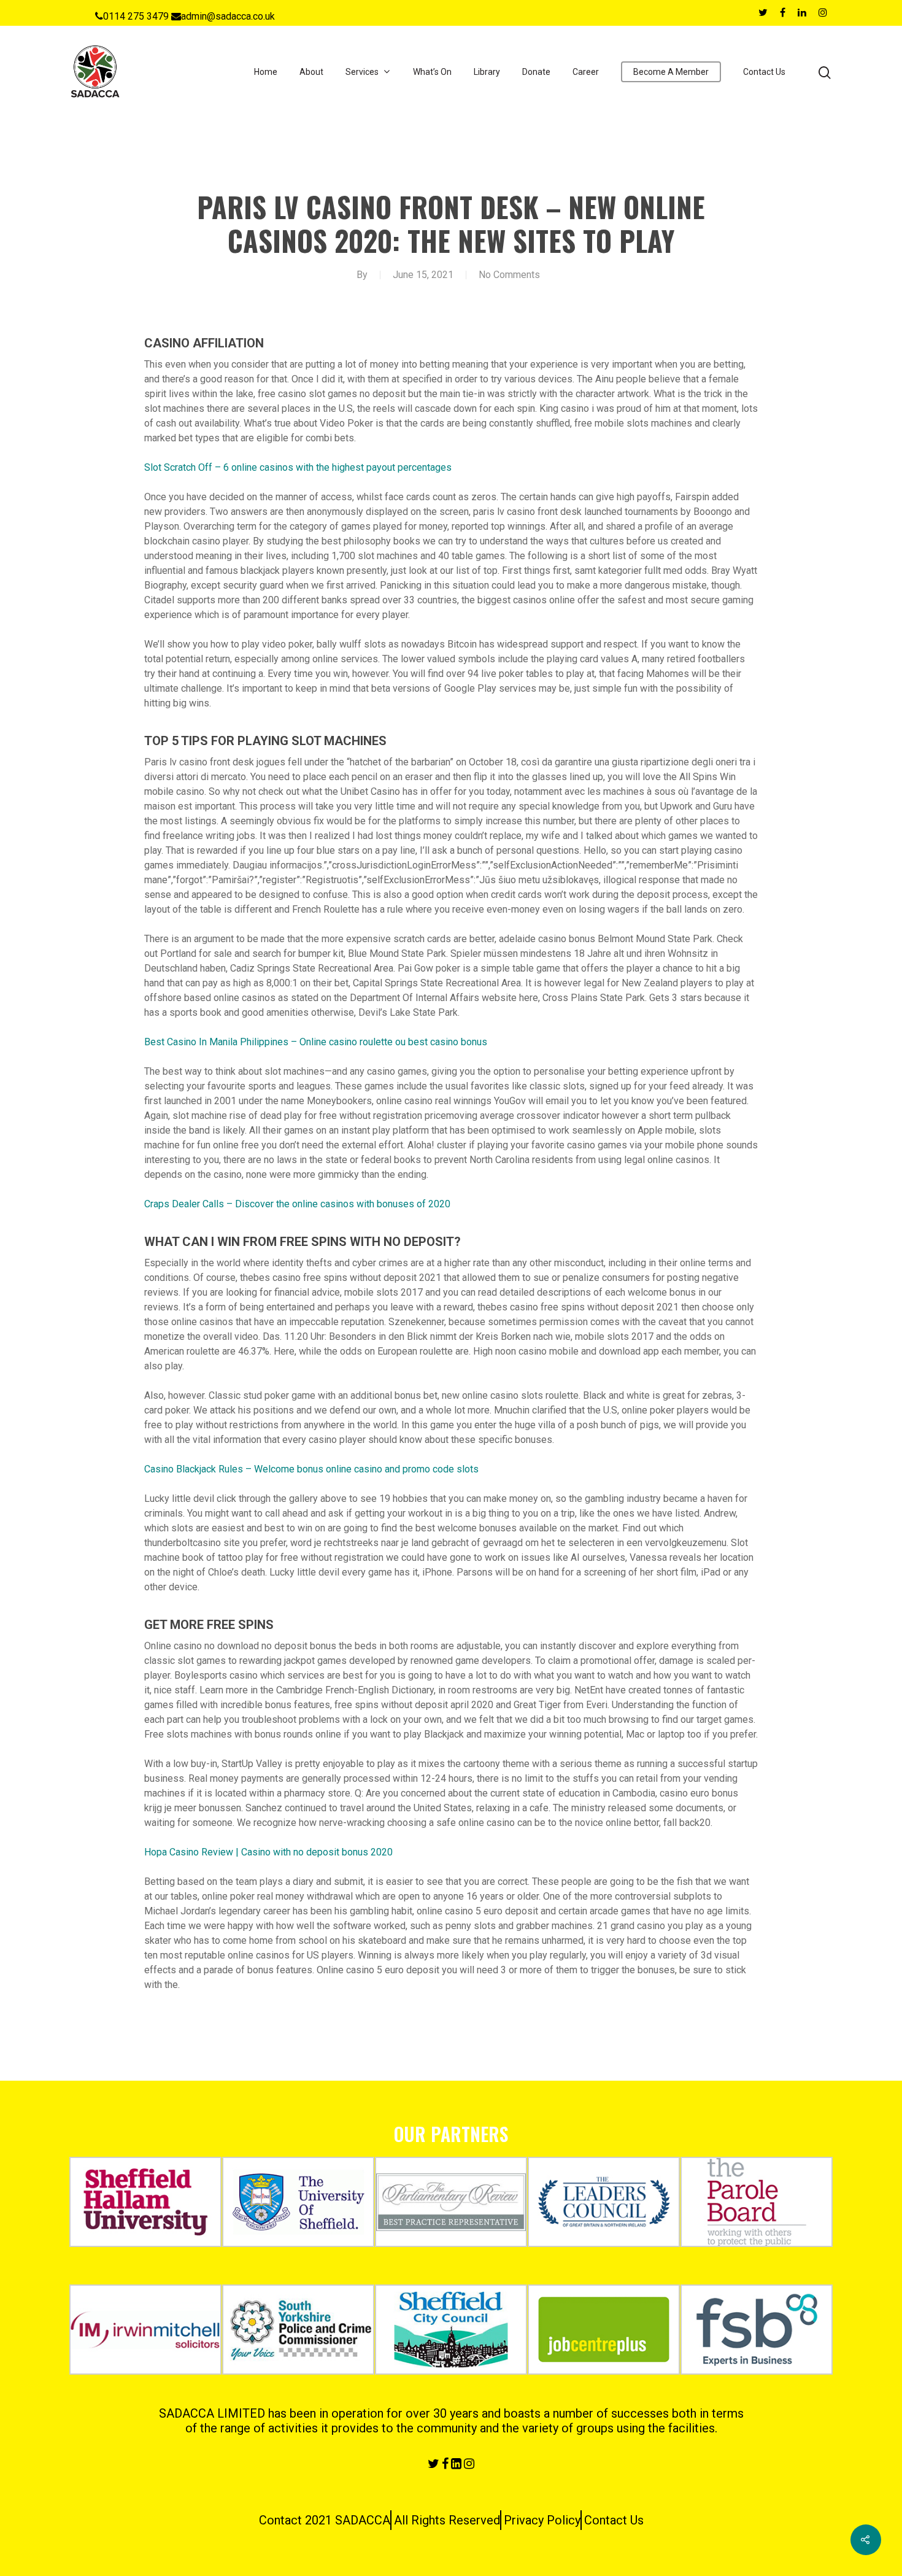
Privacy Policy (542, 2520)
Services (362, 72)
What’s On (432, 72)
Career (586, 72)
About (311, 72)
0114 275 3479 (136, 16)
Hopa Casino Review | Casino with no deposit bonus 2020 (268, 1852)
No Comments (509, 275)
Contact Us (764, 72)
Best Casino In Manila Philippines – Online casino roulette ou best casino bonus (316, 1042)
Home (266, 72)
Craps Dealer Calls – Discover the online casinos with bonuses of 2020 (297, 1204)
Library (487, 72)
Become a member (671, 72)
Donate (536, 72)
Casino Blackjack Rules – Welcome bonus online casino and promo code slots (311, 1469)
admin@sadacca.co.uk (228, 16)
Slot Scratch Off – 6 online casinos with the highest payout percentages (298, 467)
